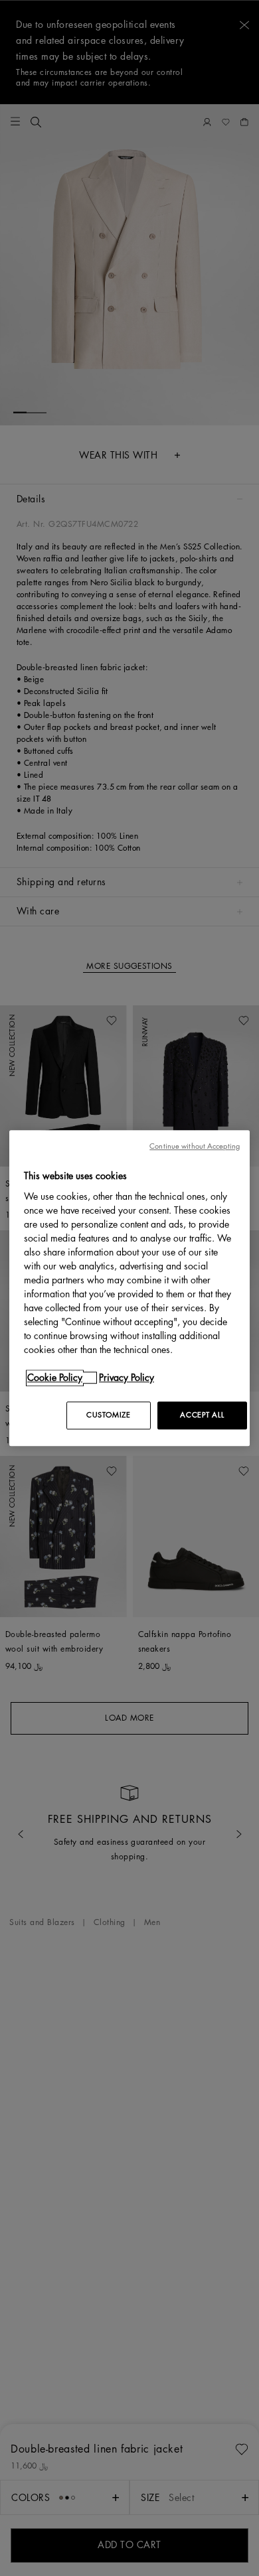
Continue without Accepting (195, 1146)
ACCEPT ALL (202, 1415)
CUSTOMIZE (108, 1415)
